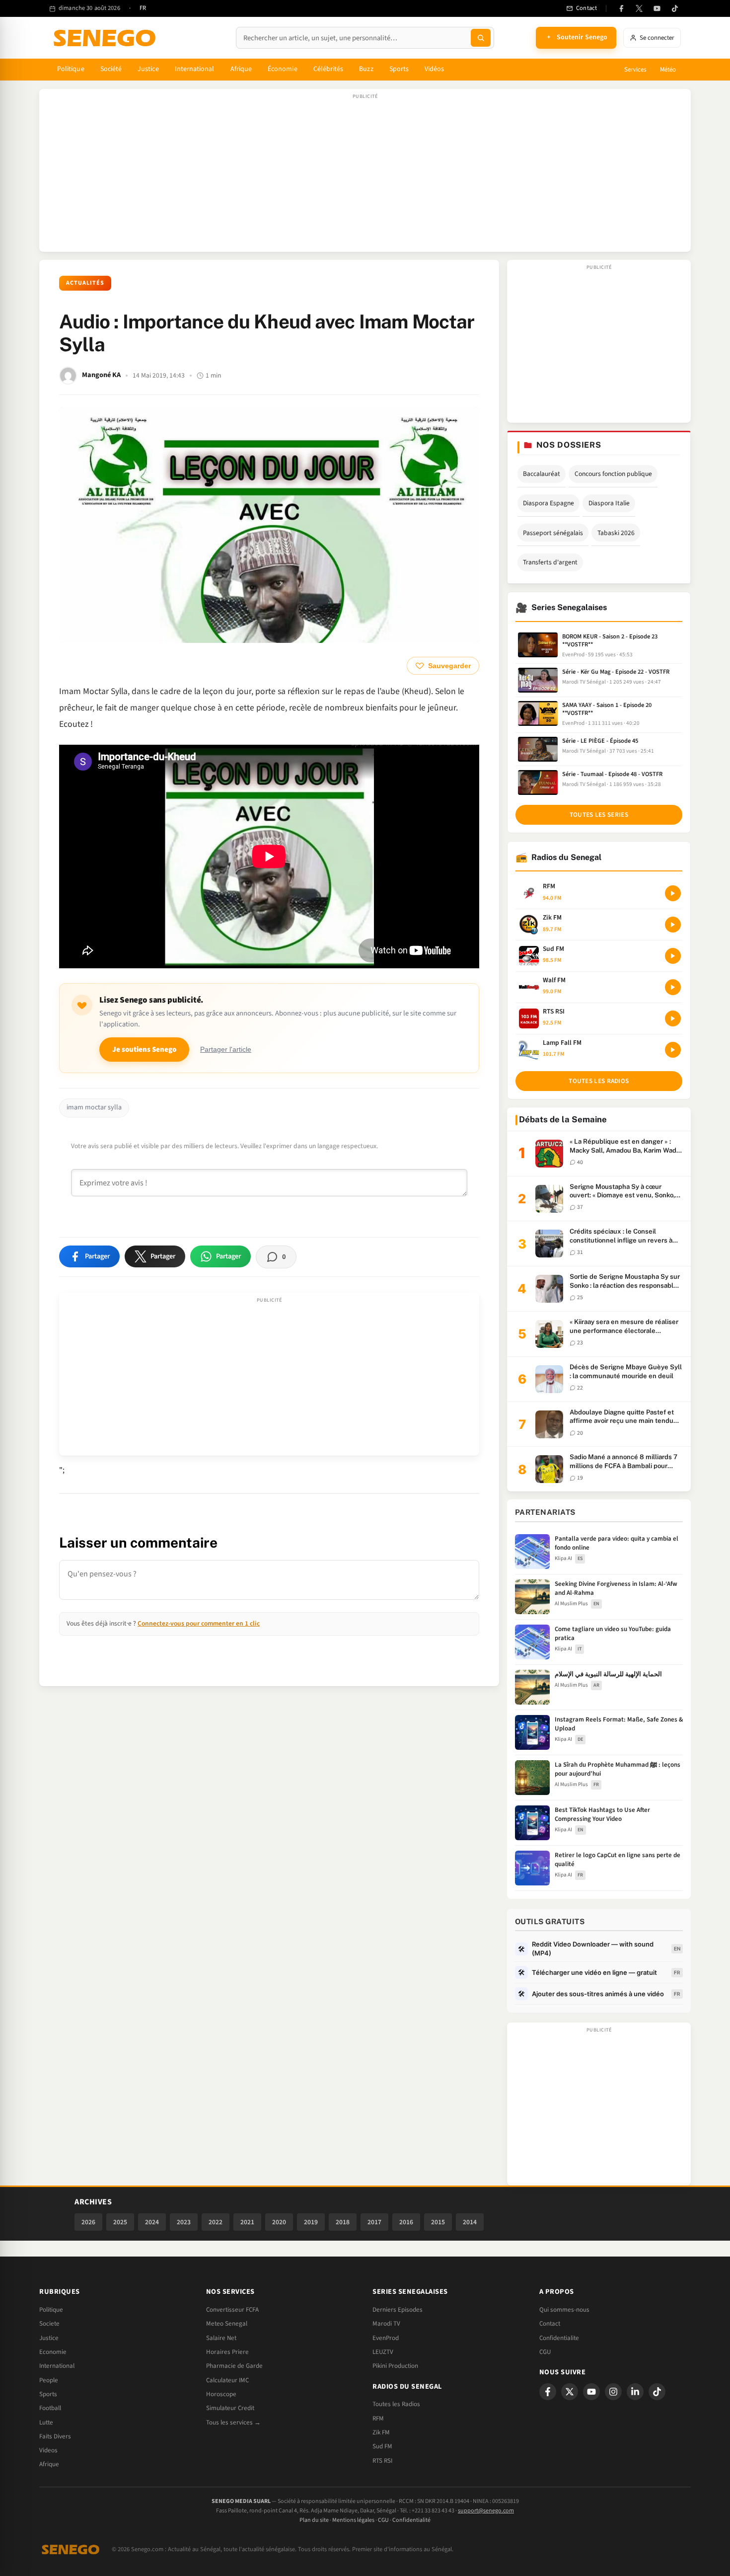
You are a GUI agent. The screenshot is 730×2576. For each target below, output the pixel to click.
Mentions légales (353, 2520)
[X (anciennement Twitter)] (639, 8)
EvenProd (386, 2338)
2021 (247, 2222)
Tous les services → (233, 2422)
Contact (550, 2324)
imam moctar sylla (94, 1107)
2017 (374, 2222)
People (49, 2380)
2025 (120, 2222)
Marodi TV (386, 2324)
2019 (311, 2222)
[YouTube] (657, 8)
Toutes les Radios (396, 2404)
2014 (470, 2222)
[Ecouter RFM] (673, 893)
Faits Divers (55, 2436)
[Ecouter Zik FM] (673, 925)
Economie (53, 2352)
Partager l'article (226, 1050)
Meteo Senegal (227, 2324)
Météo (668, 70)
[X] (570, 2392)
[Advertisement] (365, 175)
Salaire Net (221, 2338)
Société (111, 69)
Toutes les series (599, 815)
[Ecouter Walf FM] (673, 987)
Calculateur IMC (227, 2380)
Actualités (85, 283)
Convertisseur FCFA (232, 2310)
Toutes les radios (599, 1081)
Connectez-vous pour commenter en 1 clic (199, 1623)
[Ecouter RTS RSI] (673, 1018)
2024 (152, 2222)
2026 (88, 2222)
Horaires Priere (227, 2352)
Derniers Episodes (398, 2310)
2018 (343, 2222)
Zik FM (381, 2432)
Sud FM (382, 2446)
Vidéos (434, 69)
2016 (406, 2222)
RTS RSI (382, 2461)
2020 (279, 2222)
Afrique (241, 69)
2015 (438, 2222)
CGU (545, 2352)
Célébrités (328, 69)
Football (50, 2408)
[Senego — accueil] (106, 38)
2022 (216, 2222)
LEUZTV (383, 2352)
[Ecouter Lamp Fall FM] (673, 1050)
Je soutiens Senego (144, 1050)
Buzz (366, 69)
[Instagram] (613, 2392)
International (195, 69)
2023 (184, 2222)
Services (635, 70)
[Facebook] (621, 8)
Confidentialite (559, 2338)
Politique (71, 69)
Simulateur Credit (230, 2408)
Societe (49, 2324)
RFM (378, 2419)
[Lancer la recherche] (481, 38)
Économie (283, 69)
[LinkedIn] (635, 2392)
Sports (399, 69)
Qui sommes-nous (564, 2310)
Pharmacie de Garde (234, 2366)
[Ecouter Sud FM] (673, 956)
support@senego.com (486, 2511)
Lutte (46, 2422)
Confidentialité (411, 2520)
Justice (148, 69)
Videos (48, 2450)
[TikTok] (675, 8)
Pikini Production (395, 2366)
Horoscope (221, 2394)
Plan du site (314, 2520)
